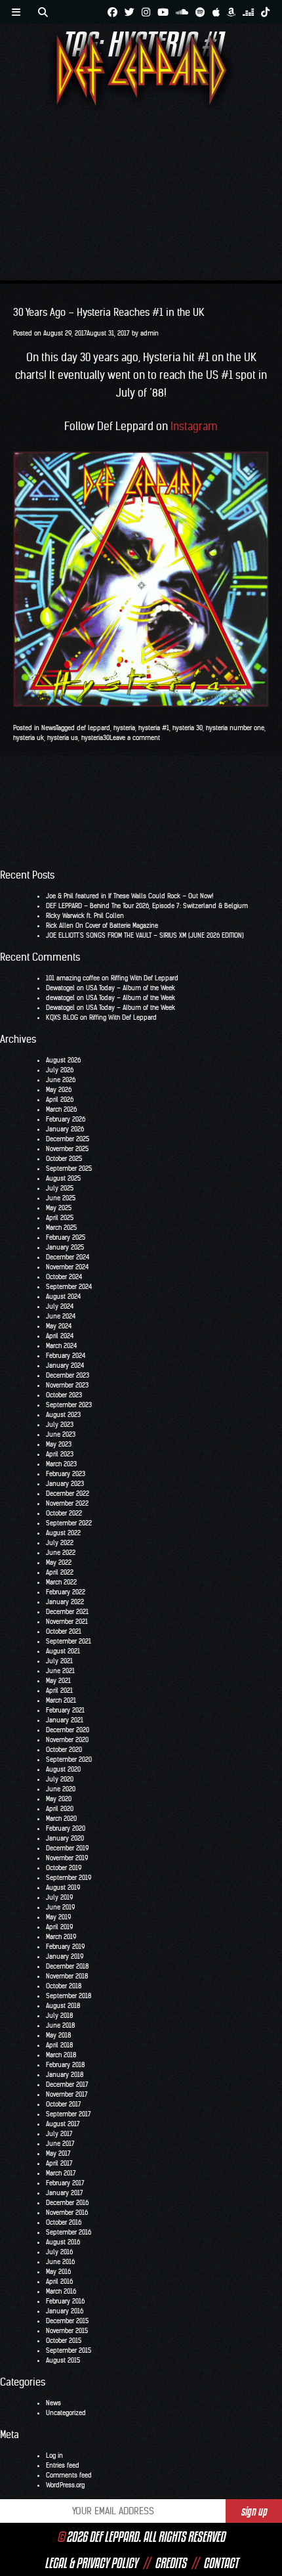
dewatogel (60, 998)
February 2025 (66, 1237)
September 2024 (69, 1287)
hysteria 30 (188, 728)
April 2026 (60, 1100)
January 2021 (65, 1720)
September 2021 (69, 1641)
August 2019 (63, 1888)
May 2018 (58, 2035)
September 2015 (69, 2350)
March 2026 (61, 1109)
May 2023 (59, 1444)
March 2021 (61, 1700)
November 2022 (67, 1503)
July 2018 (59, 2016)
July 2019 (59, 1897)
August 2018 (63, 2006)
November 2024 (67, 1267)
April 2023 (60, 1454)
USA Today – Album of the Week (131, 988)
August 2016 (63, 2242)
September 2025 (69, 1168)
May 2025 (59, 1208)
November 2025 (67, 1149)
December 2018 (67, 1966)
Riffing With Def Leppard (145, 978)
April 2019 (59, 1927)
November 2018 (67, 1976)
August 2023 (63, 1415)
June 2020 (61, 1789)
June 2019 (60, 1907)
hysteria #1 (154, 728)
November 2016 (67, 2213)
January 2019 (65, 1956)
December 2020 (68, 1730)
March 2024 (61, 1346)
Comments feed (69, 2475)
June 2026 (61, 1080)
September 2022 (69, 1523)
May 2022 (59, 1562)
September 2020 (69, 1759)
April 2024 (60, 1336)
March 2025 (61, 1228)
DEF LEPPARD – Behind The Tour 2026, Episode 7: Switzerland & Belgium (147, 906)
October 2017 (64, 2104)
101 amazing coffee (73, 978)
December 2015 (67, 2321)
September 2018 (69, 1996)
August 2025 (63, 1178)
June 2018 (60, 2025)
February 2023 (66, 1474)
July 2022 (60, 1543)
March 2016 (61, 2291)
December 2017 (67, 2085)
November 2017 (67, 2094)
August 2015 (63, 2360)
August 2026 (63, 1060)
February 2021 (65, 1710)
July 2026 (60, 1070)
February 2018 (65, 2065)
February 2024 (66, 1356)
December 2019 (67, 1848)
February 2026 (66, 1119)
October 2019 (64, 1868)
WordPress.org (65, 2485)
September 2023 (69, 1405)
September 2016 (69, 2232)
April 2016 (59, 2281)
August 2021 (63, 1651)
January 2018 (65, 2075)
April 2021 (59, 1691)
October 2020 (64, 1750)
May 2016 (58, 2272)
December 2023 (68, 1375)
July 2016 (59, 2252)
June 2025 (61, 1198)
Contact (221, 2563)
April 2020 (60, 1809)
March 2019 (61, 1937)
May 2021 (58, 1681)
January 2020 (65, 1838)
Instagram (194, 426)
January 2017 (65, 2193)
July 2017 (59, 2134)
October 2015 (64, 2341)
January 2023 (65, 1484)
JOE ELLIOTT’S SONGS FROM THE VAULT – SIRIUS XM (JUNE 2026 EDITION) (145, 935)
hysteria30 (95, 738)
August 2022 (63, 1533)
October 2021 (64, 1631)
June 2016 (60, 2262)
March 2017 (61, 2173)
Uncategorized (66, 2413)
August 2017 (63, 2124)
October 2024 (64, 1277)
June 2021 (60, 1671)
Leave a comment (135, 738)
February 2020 (66, 1828)
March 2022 (61, 1582)
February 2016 (65, 2301)
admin (150, 333)
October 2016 (64, 2222)
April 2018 (59, 2045)
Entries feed (63, 2465)
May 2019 (58, 1917)
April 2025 (60, 1218)
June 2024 (61, 1316)
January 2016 (65, 2311)
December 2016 (67, 2203)
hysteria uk (29, 738)
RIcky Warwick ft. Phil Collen (85, 916)
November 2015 (67, 2331)
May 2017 (58, 2153)
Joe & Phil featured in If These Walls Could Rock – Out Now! (130, 896)
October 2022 (64, 1513)
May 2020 (59, 1799)
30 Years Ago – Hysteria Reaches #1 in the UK (109, 312)
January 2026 (65, 1129)
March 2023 (61, 1464)
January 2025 (65, 1247)
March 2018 (61, 2055)
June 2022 (61, 1553)
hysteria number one (235, 728)
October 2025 (64, 1159)
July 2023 (60, 1425)
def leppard (93, 728)
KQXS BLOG (62, 1017)
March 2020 (61, 1819)
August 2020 (63, 1769)
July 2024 (60, 1306)
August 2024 (63, 1297)
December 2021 (67, 1612)
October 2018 (64, 1986)
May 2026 (59, 1090)
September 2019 (69, 1878)
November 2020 (67, 1740)
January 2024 (65, 1365)
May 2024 (59, 1326)
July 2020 (60, 1779)
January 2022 (65, 1602)
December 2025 (68, 1139)
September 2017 (69, 2114)
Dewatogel (60, 988)
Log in (54, 2456)
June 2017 (60, 2144)
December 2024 (68, 1257)
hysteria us (63, 738)
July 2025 (60, 1188)
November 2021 (67, 1622)
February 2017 (65, 2183)
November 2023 (67, 1385)
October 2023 (64, 1395)
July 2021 (59, 1661)
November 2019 (67, 1858)
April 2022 (60, 1572)
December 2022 (68, 1494)
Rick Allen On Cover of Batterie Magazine (102, 926)
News (49, 728)
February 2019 (65, 1947)
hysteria (124, 728)
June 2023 (61, 1434)
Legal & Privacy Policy (91, 2563)
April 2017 (59, 2163)
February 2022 (66, 1592)
